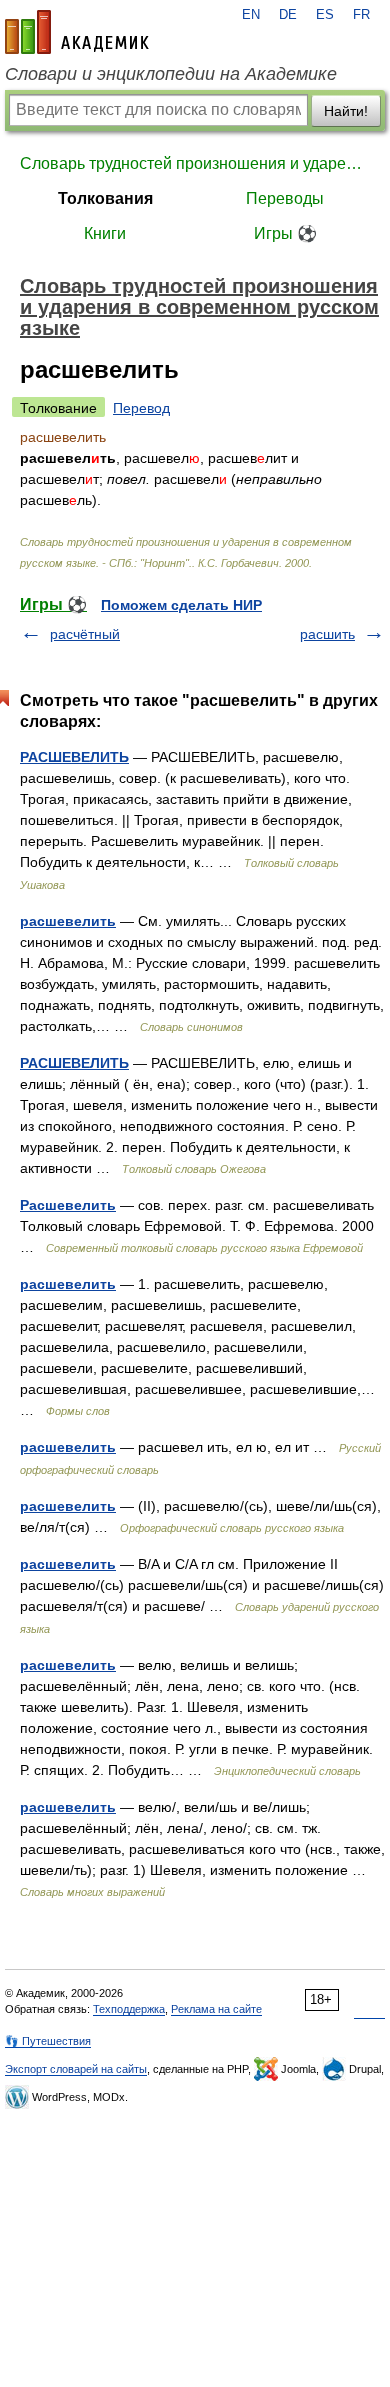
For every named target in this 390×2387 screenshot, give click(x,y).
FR (361, 15)
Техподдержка (129, 2009)
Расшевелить (68, 1205)
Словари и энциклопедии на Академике (171, 74)
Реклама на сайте (216, 2009)
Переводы (285, 198)
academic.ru (77, 32)
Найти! (346, 111)
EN (251, 15)
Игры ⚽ (285, 233)
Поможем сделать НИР (181, 605)
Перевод (141, 408)
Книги (105, 233)
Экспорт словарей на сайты (76, 2069)
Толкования (105, 198)
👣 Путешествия (48, 2041)
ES (325, 15)
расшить (327, 634)
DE (288, 15)
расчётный (85, 634)
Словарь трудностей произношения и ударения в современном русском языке (195, 163)
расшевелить (68, 921)
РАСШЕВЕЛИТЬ (74, 757)
